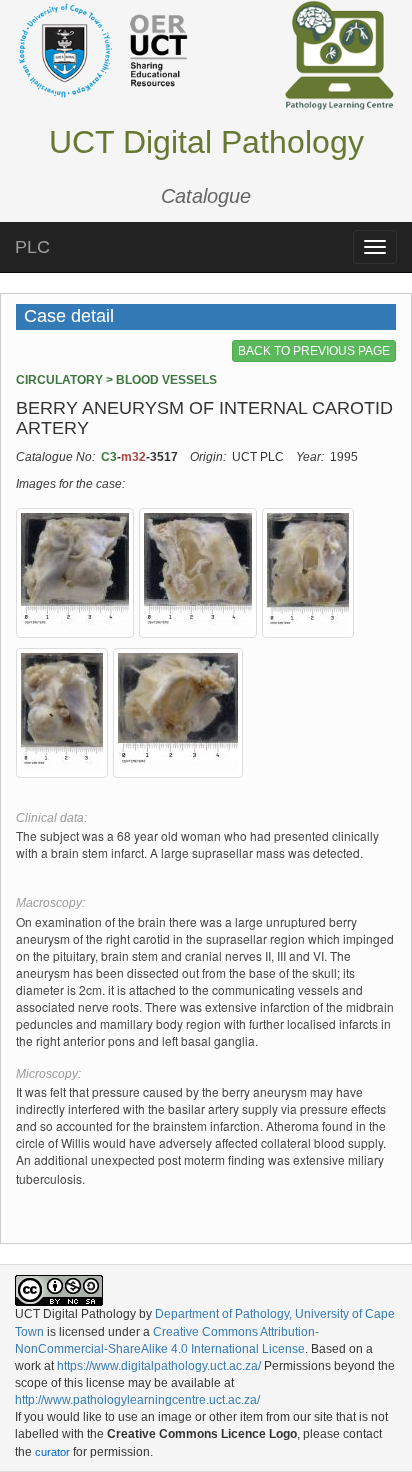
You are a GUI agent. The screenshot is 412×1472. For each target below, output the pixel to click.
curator (52, 1452)
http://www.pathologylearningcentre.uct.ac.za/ (137, 1400)
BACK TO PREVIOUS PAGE (314, 351)
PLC (32, 247)
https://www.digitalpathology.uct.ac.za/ (159, 1366)
